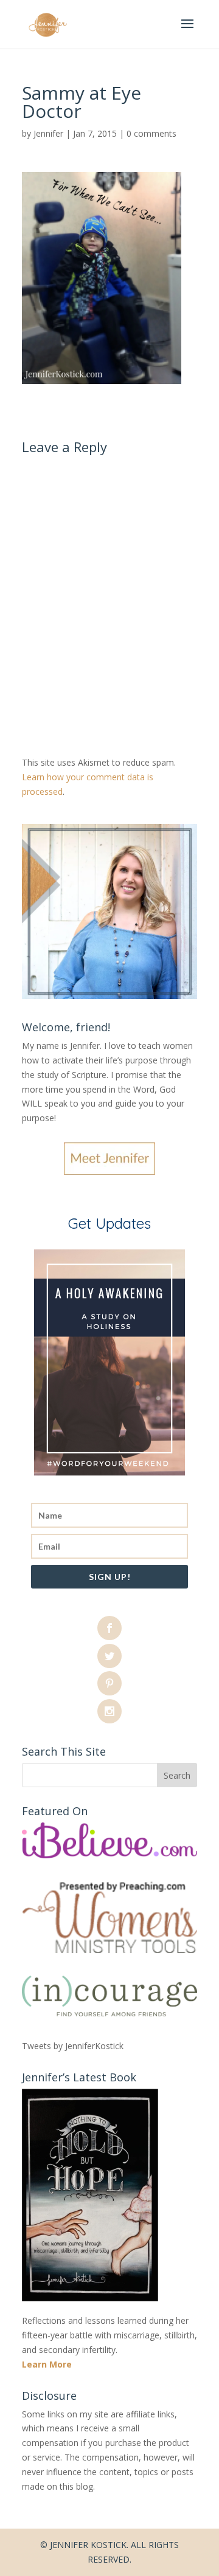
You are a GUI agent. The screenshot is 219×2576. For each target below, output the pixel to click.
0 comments (151, 133)
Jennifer (48, 133)
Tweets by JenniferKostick (73, 2046)
